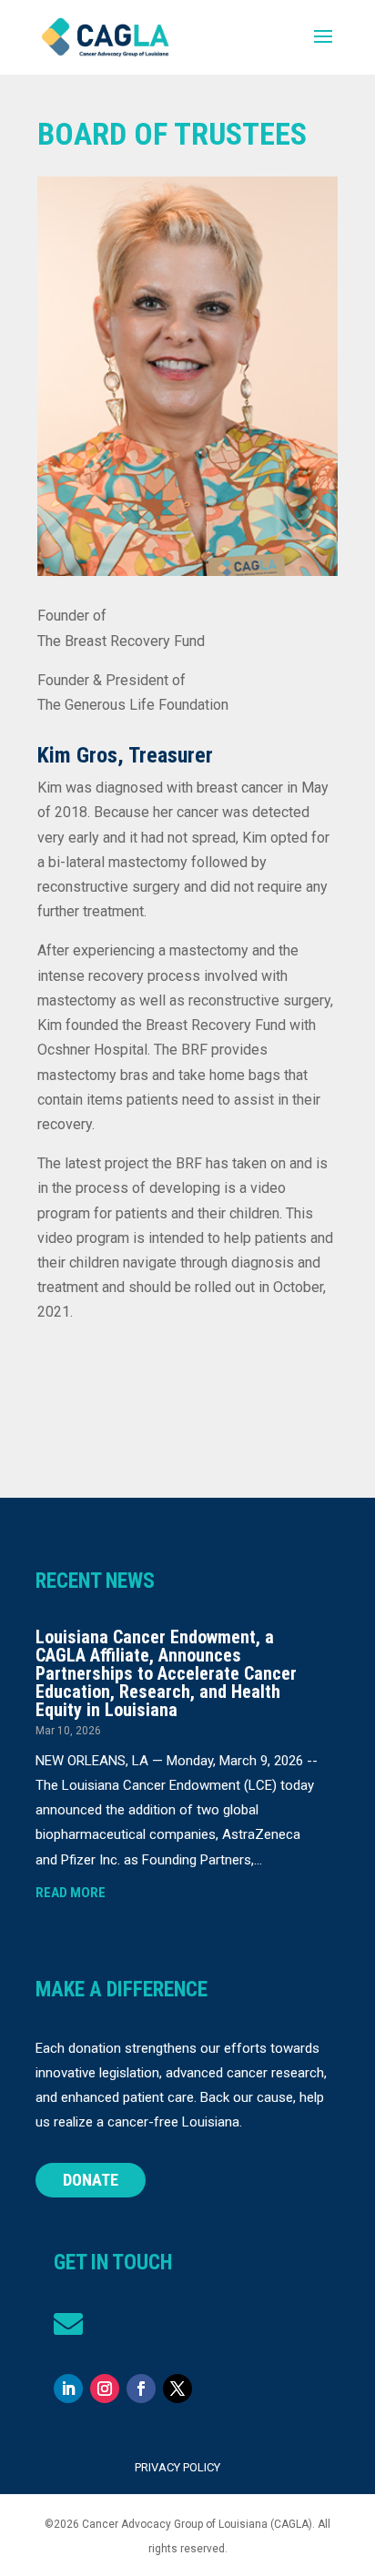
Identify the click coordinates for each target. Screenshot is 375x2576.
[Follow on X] (177, 2389)
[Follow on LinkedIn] (68, 2389)
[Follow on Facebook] (141, 2389)
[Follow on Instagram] (105, 2389)
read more (71, 1893)
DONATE (91, 2180)
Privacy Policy (177, 2467)
